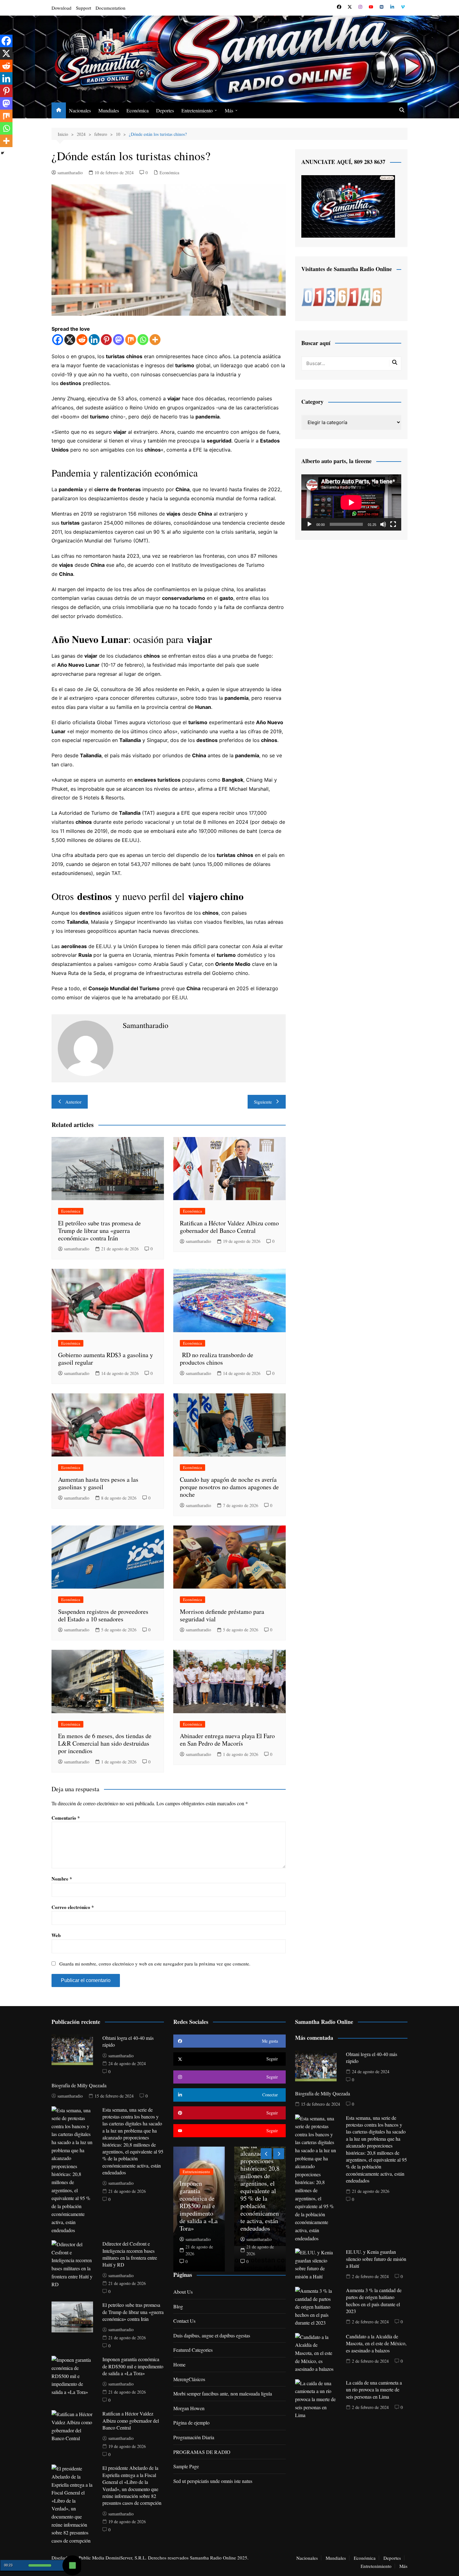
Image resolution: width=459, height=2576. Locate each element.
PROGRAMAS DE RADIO (202, 2452)
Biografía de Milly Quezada (79, 2085)
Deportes (165, 110)
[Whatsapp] (143, 340)
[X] (70, 340)
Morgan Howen (189, 2408)
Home (179, 2364)
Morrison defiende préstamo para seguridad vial (222, 1615)
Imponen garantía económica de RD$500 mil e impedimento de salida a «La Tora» (133, 2366)
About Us (183, 2292)
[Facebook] (58, 340)
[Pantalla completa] (393, 524)
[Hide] (2, 153)
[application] (351, 502)
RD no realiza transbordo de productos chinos (217, 1359)
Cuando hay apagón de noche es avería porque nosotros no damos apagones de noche (229, 1487)
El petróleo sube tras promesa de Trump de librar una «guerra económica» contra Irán (99, 1231)
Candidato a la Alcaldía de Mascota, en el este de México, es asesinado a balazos (376, 2343)
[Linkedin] (94, 340)
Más (229, 110)
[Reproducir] (309, 524)
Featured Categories (193, 2350)
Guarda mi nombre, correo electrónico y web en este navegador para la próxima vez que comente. (155, 1964)
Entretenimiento (197, 110)
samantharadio (70, 173)
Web (56, 1935)
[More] (155, 340)
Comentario (66, 1818)
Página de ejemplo (191, 2423)
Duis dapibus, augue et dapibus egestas (212, 2335)
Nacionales (80, 110)
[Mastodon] (118, 340)
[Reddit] (82, 340)
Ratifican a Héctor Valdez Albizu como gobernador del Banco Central (229, 1227)
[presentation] (266, 2154)
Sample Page (186, 2466)
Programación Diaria (194, 2437)
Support (84, 8)
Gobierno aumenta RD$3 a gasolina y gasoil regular (106, 1359)
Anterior (73, 1102)
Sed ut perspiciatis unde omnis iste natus (213, 2481)
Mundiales (109, 110)
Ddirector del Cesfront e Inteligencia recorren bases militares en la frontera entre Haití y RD (130, 2254)
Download (62, 8)
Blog (178, 2306)
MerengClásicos (189, 2379)
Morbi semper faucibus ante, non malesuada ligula (223, 2393)
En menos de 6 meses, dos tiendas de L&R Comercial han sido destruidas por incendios (105, 1743)
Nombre (62, 1879)
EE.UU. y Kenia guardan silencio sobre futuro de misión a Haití (376, 2259)
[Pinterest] (106, 340)
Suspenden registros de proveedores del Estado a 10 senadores (103, 1615)
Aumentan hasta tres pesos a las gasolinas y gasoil (98, 1483)
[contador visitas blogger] (342, 296)
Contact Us (184, 2321)
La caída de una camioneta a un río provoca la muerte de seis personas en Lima (374, 2390)
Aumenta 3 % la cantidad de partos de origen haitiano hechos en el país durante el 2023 (374, 2301)
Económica (138, 110)
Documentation (111, 8)
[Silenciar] (383, 524)
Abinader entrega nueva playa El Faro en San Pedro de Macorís (227, 1740)
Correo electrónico (73, 1907)
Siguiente (263, 1102)
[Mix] (131, 340)
